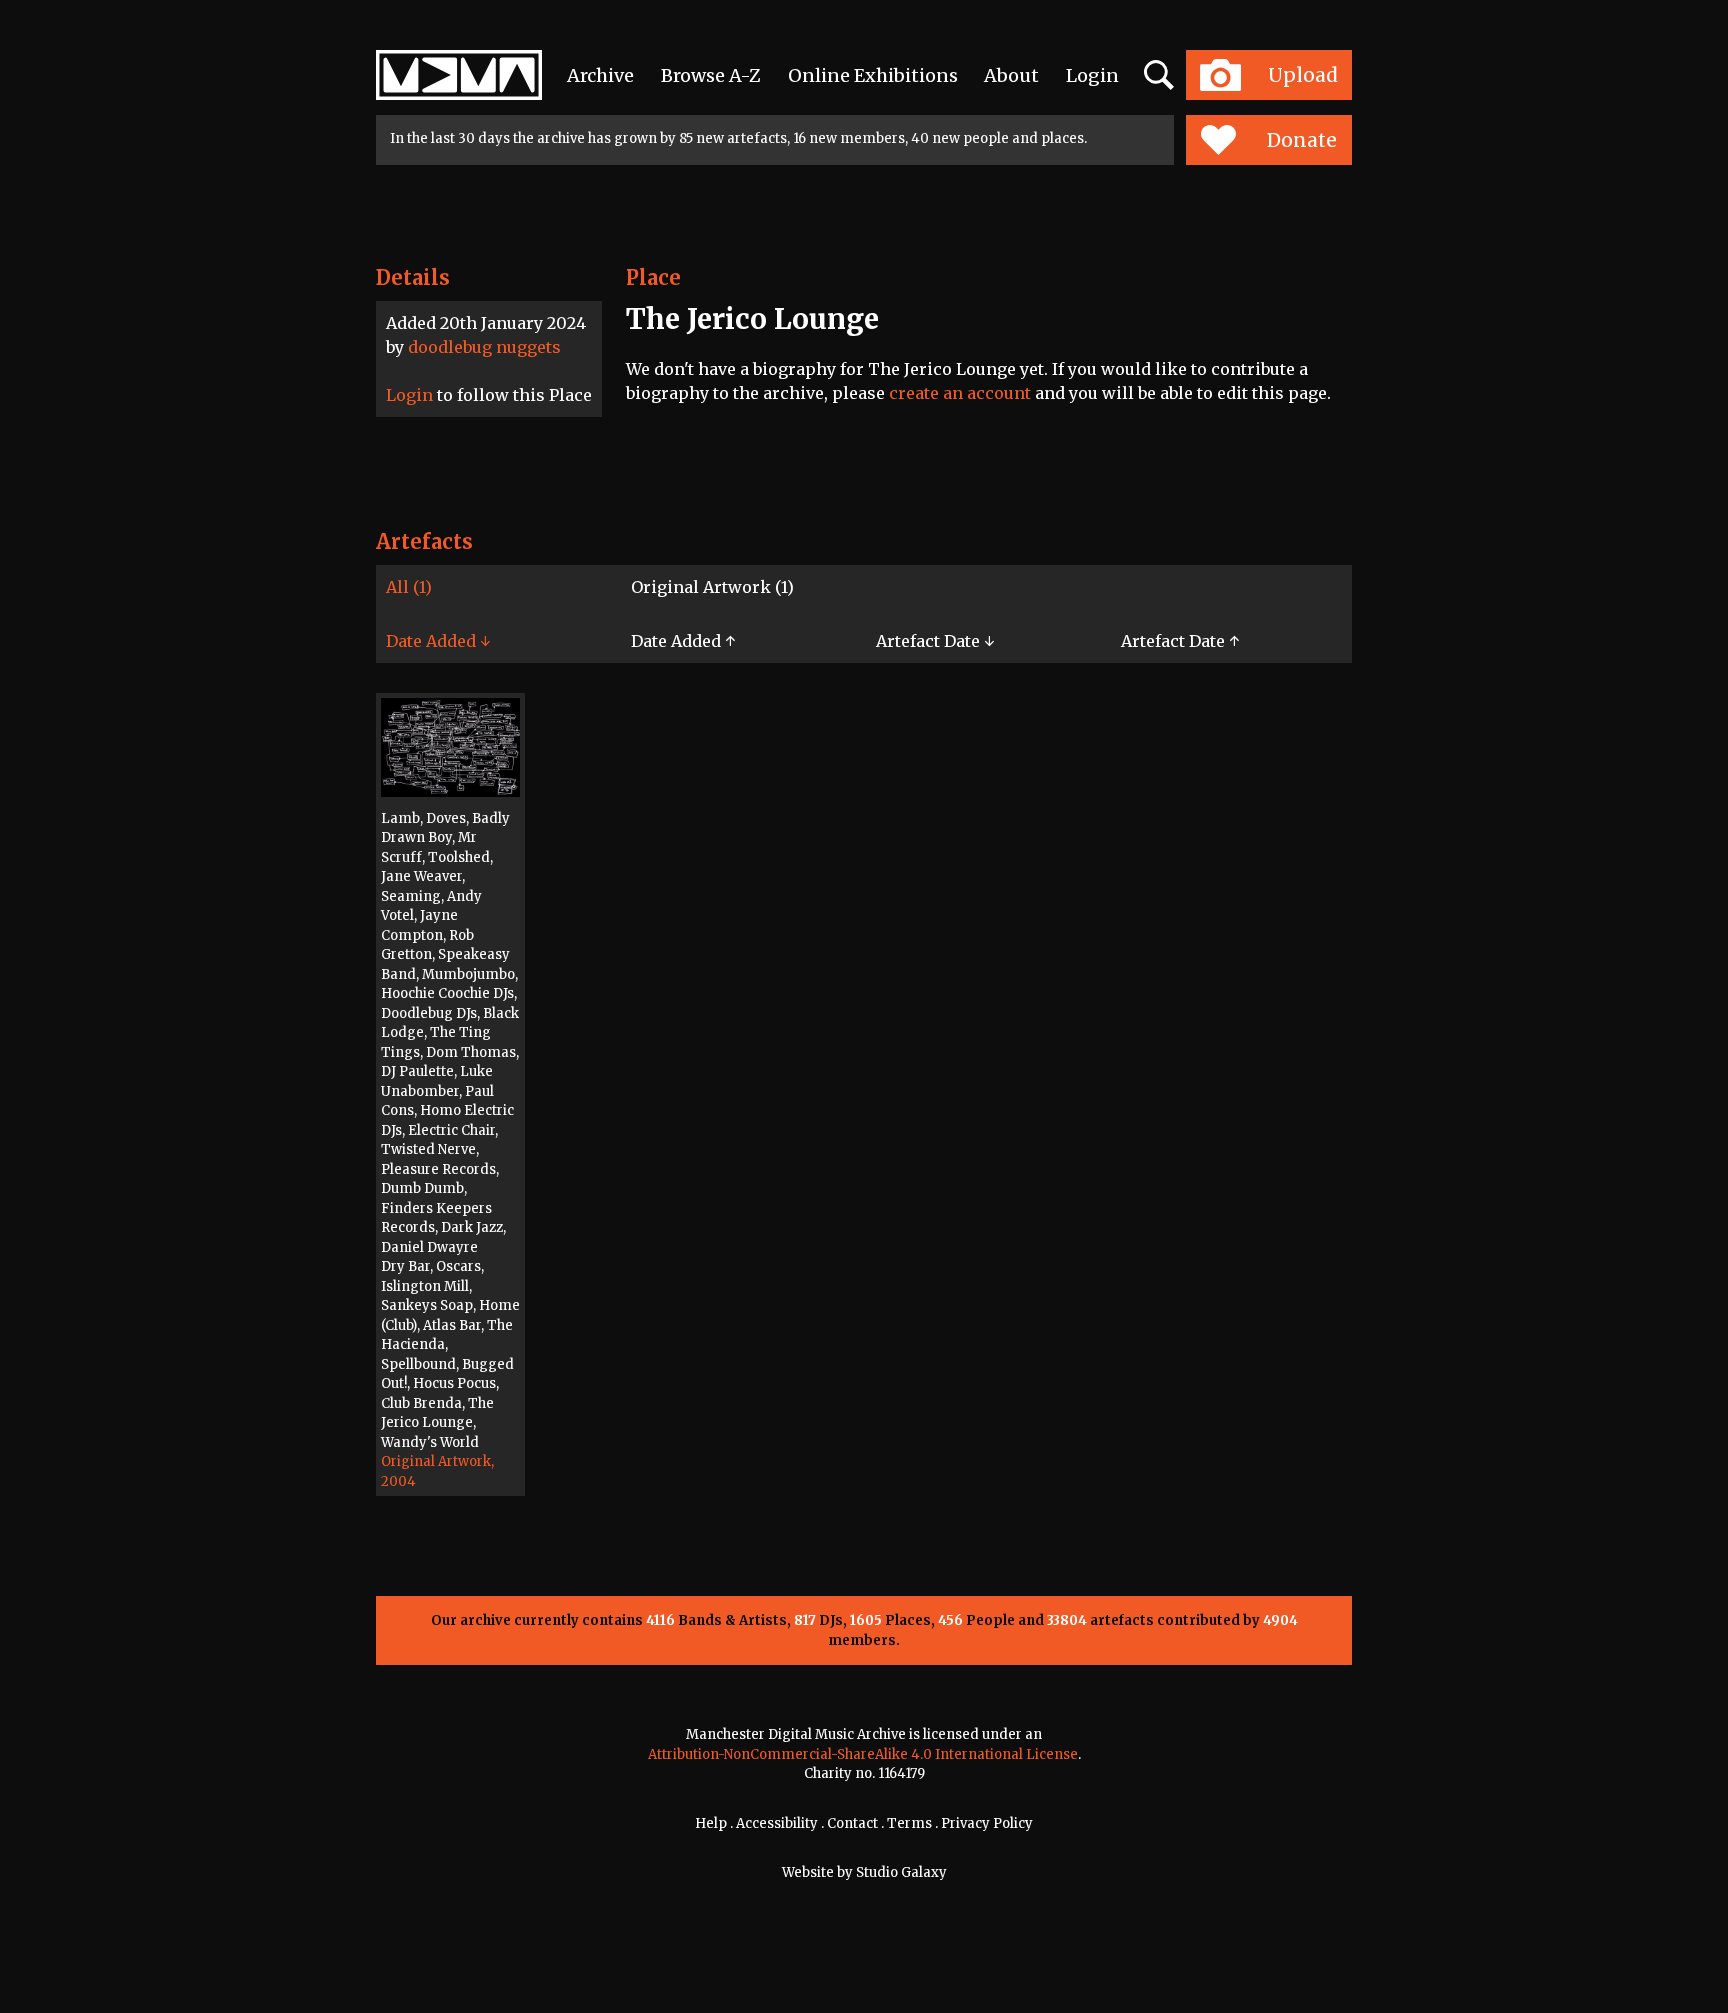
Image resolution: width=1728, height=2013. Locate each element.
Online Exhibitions (873, 75)
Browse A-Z (711, 75)
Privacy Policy (987, 1823)
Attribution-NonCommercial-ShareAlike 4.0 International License (863, 1754)
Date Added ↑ (683, 641)
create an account (960, 393)
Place (653, 277)
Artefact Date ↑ (1180, 641)
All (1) (409, 587)
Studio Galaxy (901, 1872)
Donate (1302, 140)
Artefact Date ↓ (935, 641)
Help (711, 1823)
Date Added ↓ (438, 641)
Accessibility (777, 1823)
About (1011, 75)
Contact (852, 1823)
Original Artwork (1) (712, 587)
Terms (909, 1823)
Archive (600, 75)
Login (1092, 75)
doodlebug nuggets (484, 347)
